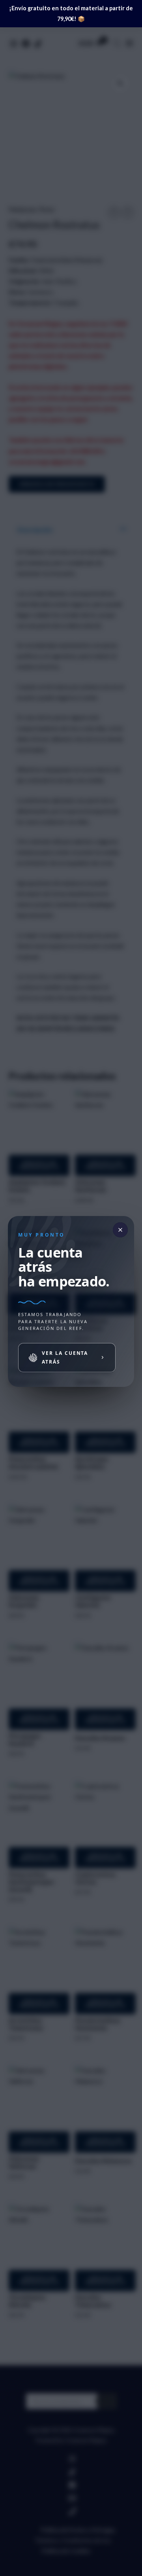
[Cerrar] (120, 1230)
